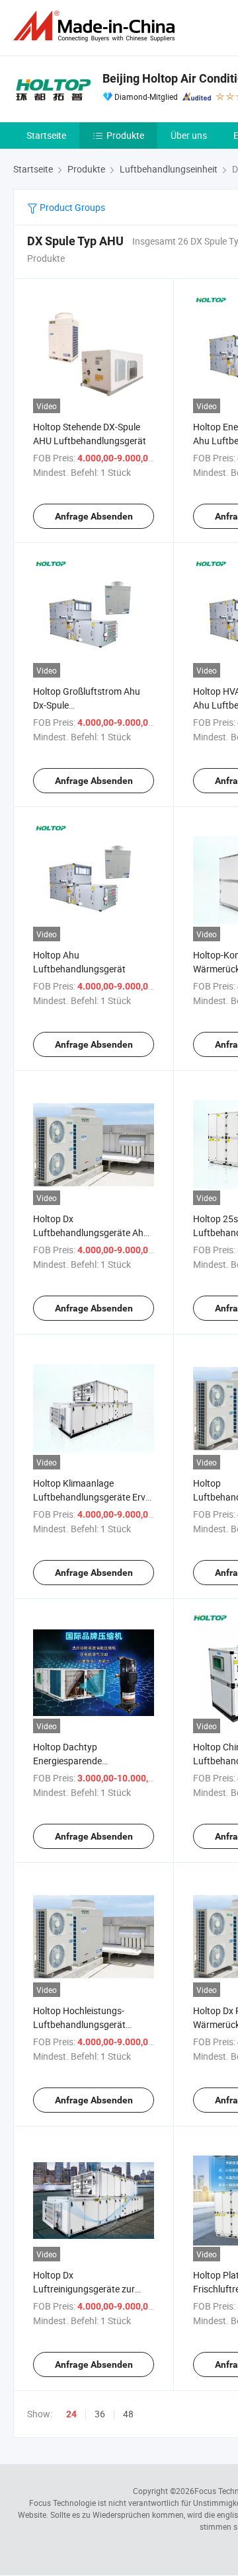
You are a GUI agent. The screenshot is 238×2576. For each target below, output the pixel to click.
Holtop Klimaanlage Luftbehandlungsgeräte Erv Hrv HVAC (89, 1497)
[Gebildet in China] (97, 26)
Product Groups (71, 207)
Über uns (189, 135)
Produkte (125, 135)
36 (100, 2414)
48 (128, 2414)
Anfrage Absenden (94, 516)
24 (71, 2414)
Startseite (46, 135)
